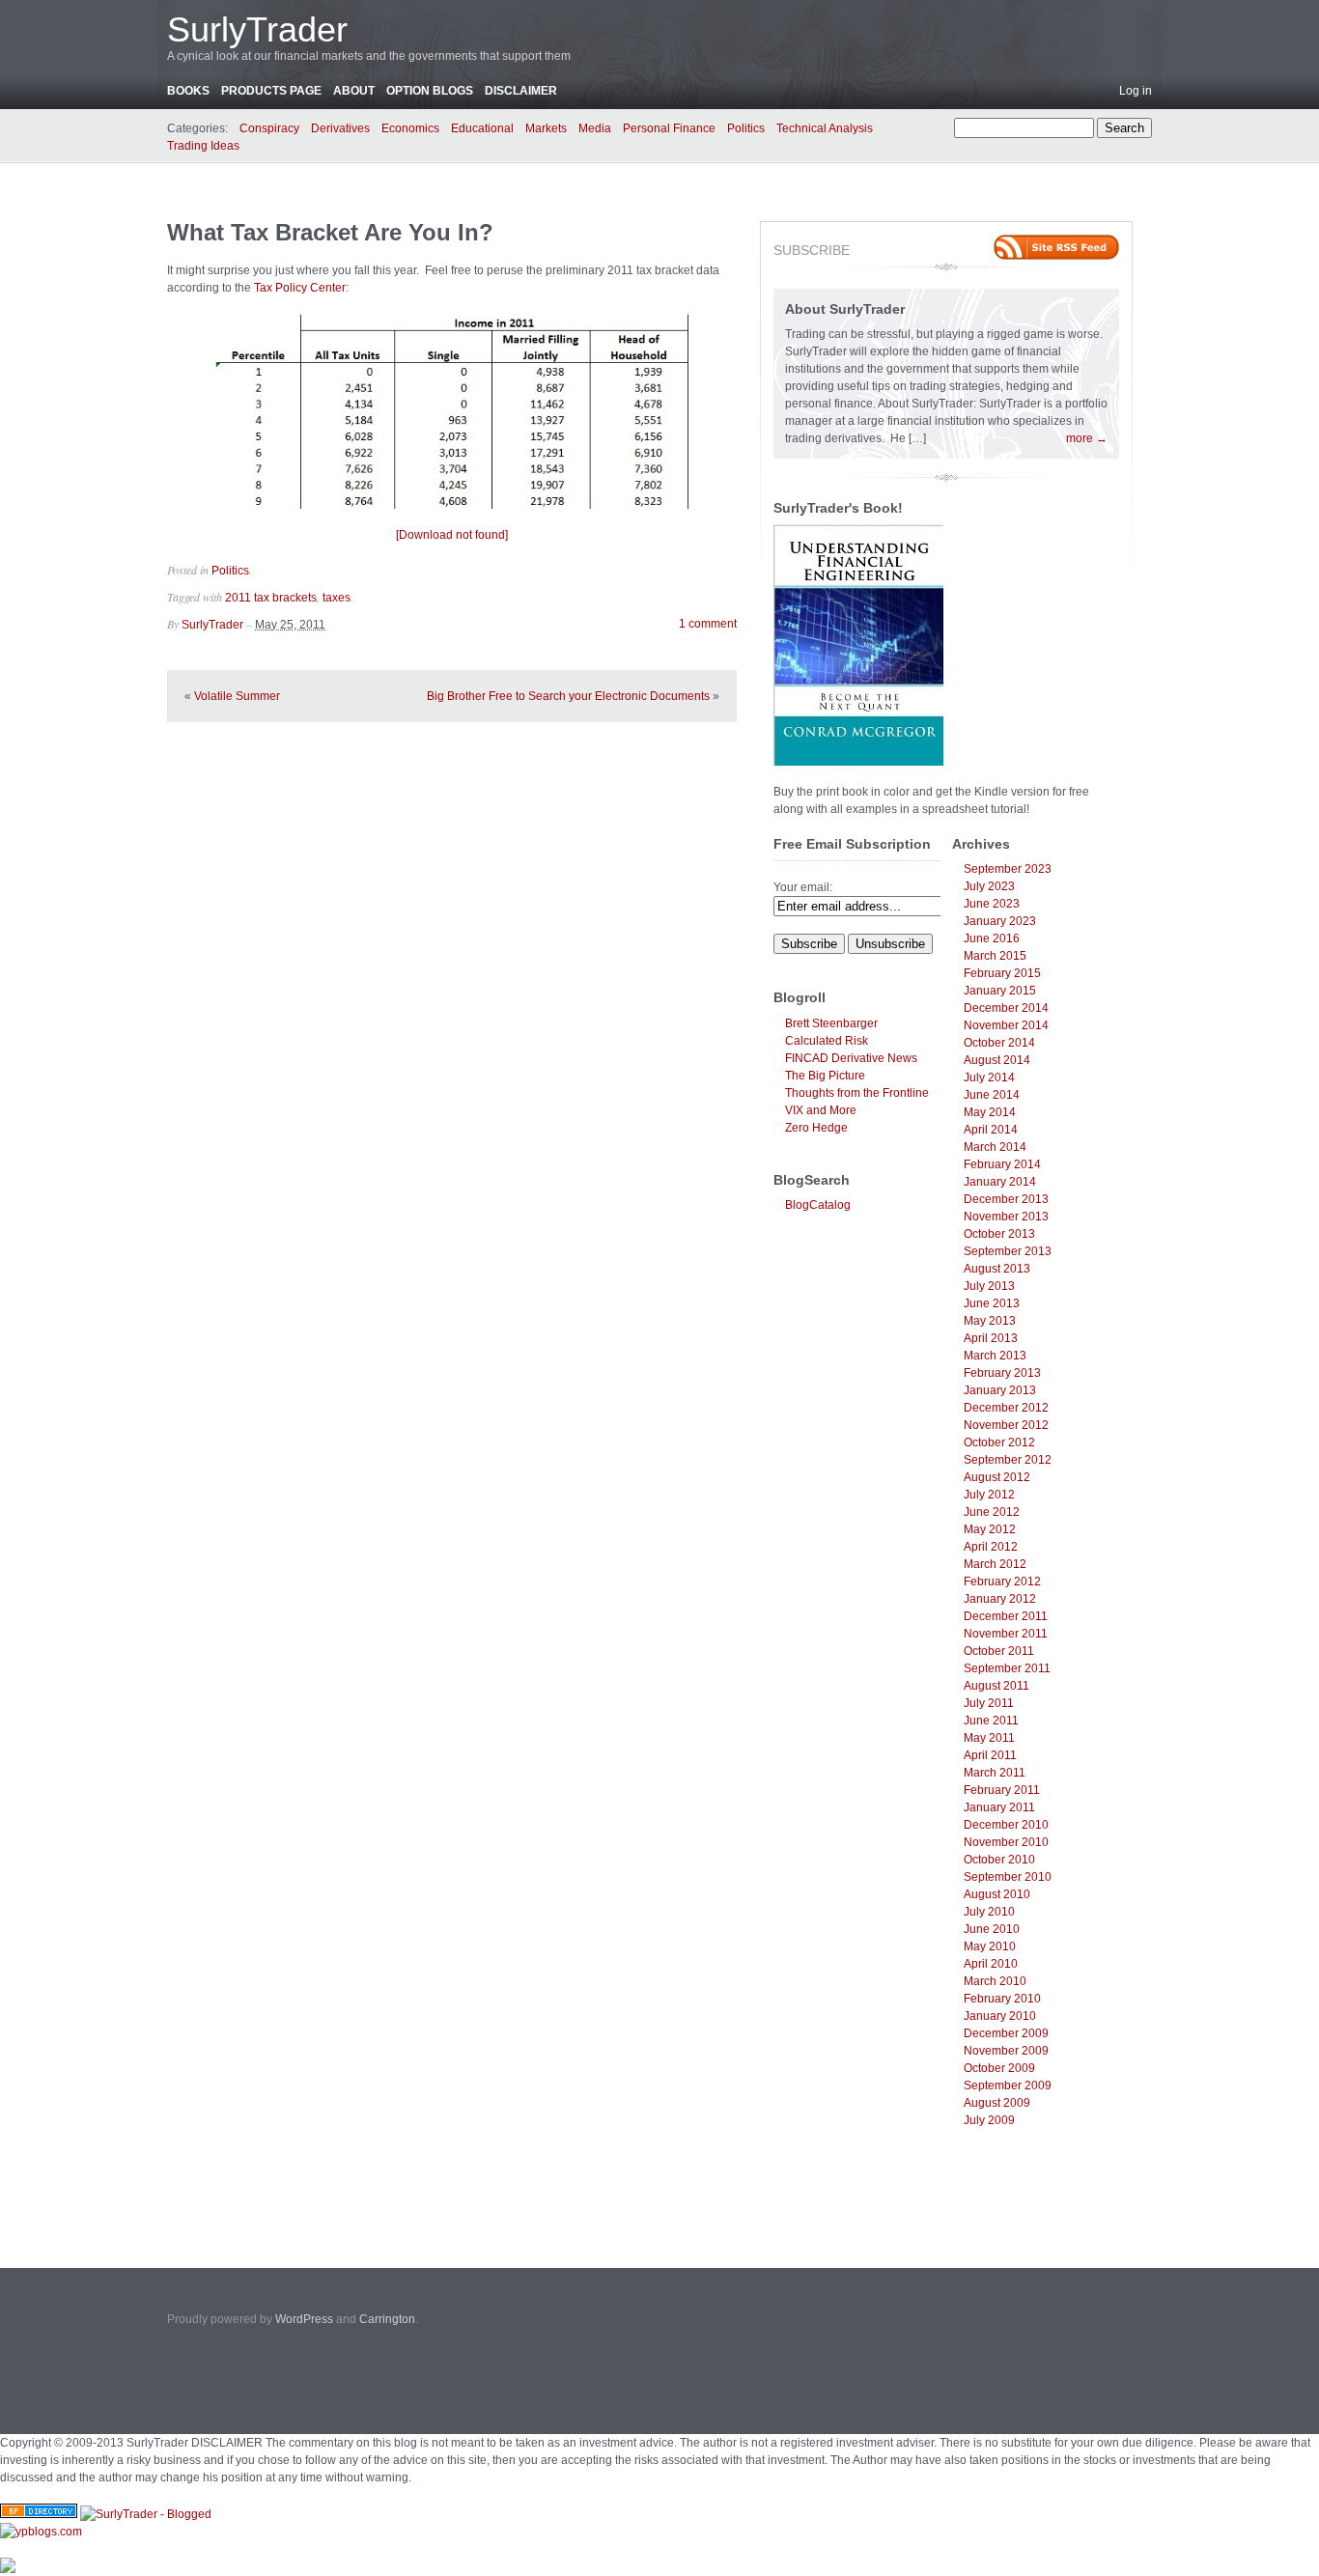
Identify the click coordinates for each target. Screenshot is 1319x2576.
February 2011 (1002, 1790)
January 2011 (999, 1807)
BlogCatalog (818, 1205)
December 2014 (1006, 1008)
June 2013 (992, 1303)
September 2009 (1008, 2086)
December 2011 (1006, 1616)
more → (1087, 438)
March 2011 (995, 1773)
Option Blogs (430, 91)
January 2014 (1000, 1182)
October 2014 (999, 1043)
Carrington (387, 2319)
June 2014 (992, 1095)
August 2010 (997, 1894)
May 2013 (990, 1321)
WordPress (304, 2319)
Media (595, 128)
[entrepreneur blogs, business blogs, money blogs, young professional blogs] (41, 2532)
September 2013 (1008, 1251)
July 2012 (989, 1495)
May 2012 (990, 1529)
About (354, 91)
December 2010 (1006, 1825)
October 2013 (999, 1234)
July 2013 (989, 1286)
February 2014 (1002, 1164)
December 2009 (1006, 2033)
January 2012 (1000, 1599)
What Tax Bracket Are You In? (330, 232)
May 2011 (989, 1738)
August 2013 (997, 1269)
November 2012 (1006, 1425)
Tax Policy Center (300, 288)
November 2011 (1006, 1634)
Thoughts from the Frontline (857, 1093)
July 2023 (989, 886)
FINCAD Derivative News (851, 1058)
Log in (1136, 91)
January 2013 (1000, 1390)
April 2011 (990, 1755)
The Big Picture (825, 1076)
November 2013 (1006, 1217)
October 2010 (999, 1860)
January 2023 (1000, 921)
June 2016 (992, 938)
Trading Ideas (203, 146)
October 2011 (999, 1651)
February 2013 (1002, 1373)
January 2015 (1000, 991)
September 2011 (1007, 1668)
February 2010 (1002, 1999)
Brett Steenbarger (831, 1023)
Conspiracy (269, 128)
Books (188, 91)
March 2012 (995, 1564)
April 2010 (991, 1964)
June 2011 (991, 1721)
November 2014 (1006, 1025)
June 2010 (992, 1929)
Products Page (271, 91)
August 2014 (997, 1060)
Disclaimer (521, 91)
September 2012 (1008, 1460)
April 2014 (991, 1130)
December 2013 (1006, 1199)
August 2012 (997, 1477)
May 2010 (990, 1946)
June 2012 (992, 1512)
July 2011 (989, 1703)
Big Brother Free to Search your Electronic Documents (568, 696)
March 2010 (995, 1981)
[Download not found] (452, 535)
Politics (746, 128)
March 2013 (995, 1356)
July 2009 (989, 2120)
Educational (482, 128)
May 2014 (990, 1112)
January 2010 (1000, 2016)
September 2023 (1008, 869)
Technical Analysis (825, 128)
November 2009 (1006, 2051)
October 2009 (999, 2068)
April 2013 (991, 1338)
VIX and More (821, 1110)
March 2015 (995, 956)
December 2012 (1006, 1408)
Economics (410, 128)
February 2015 (1002, 973)
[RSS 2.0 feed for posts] (1056, 247)
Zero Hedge (816, 1128)
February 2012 (1002, 1582)
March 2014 (995, 1147)
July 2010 (989, 1912)
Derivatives (340, 128)
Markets (546, 128)
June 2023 (992, 904)
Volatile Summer (237, 696)
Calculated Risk (827, 1041)
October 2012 (999, 1442)
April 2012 (991, 1547)
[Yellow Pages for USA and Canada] (39, 2514)
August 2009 (997, 2103)
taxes (337, 598)
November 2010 (1006, 1842)
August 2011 (996, 1686)
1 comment (708, 624)
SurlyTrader (257, 29)
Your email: (803, 887)
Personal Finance (669, 128)
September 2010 (1008, 1877)
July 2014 (989, 1078)
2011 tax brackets (271, 598)
